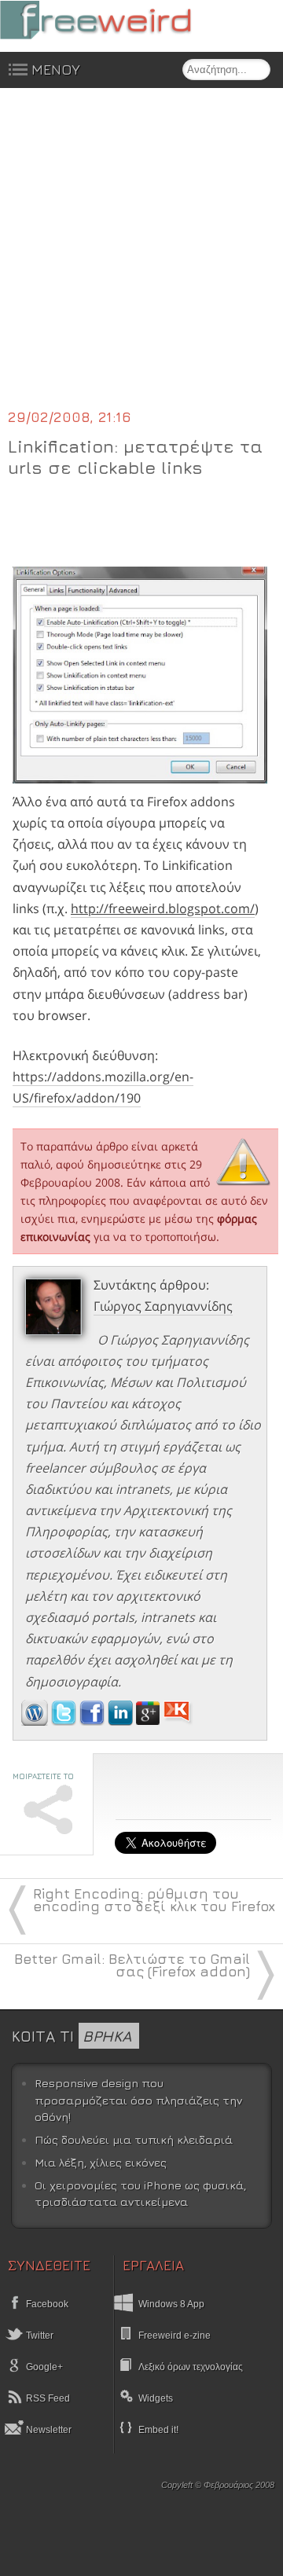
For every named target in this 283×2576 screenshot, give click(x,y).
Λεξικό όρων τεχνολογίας (191, 2367)
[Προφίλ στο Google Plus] (149, 1721)
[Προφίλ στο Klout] (178, 1721)
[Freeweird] (118, 20)
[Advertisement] (141, 258)
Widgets (156, 2398)
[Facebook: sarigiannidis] (94, 1721)
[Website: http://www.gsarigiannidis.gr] (35, 1721)
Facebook (46, 2304)
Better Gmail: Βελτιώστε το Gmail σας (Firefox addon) (132, 1965)
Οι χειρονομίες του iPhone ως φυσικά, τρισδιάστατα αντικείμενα (140, 2194)
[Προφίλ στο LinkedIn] (122, 1721)
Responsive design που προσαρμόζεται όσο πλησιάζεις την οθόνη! (138, 2100)
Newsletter (48, 2430)
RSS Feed (47, 2398)
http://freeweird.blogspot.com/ (163, 908)
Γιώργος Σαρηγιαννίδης (163, 1306)
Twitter (39, 2336)
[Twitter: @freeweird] (65, 1721)
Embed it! (158, 2430)
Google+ (43, 2367)
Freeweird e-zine (175, 2336)
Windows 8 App (171, 2304)
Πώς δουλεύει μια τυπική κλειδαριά (134, 2139)
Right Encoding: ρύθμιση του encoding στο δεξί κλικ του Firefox (154, 1900)
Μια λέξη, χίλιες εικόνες (101, 2162)
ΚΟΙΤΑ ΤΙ (72, 2036)
